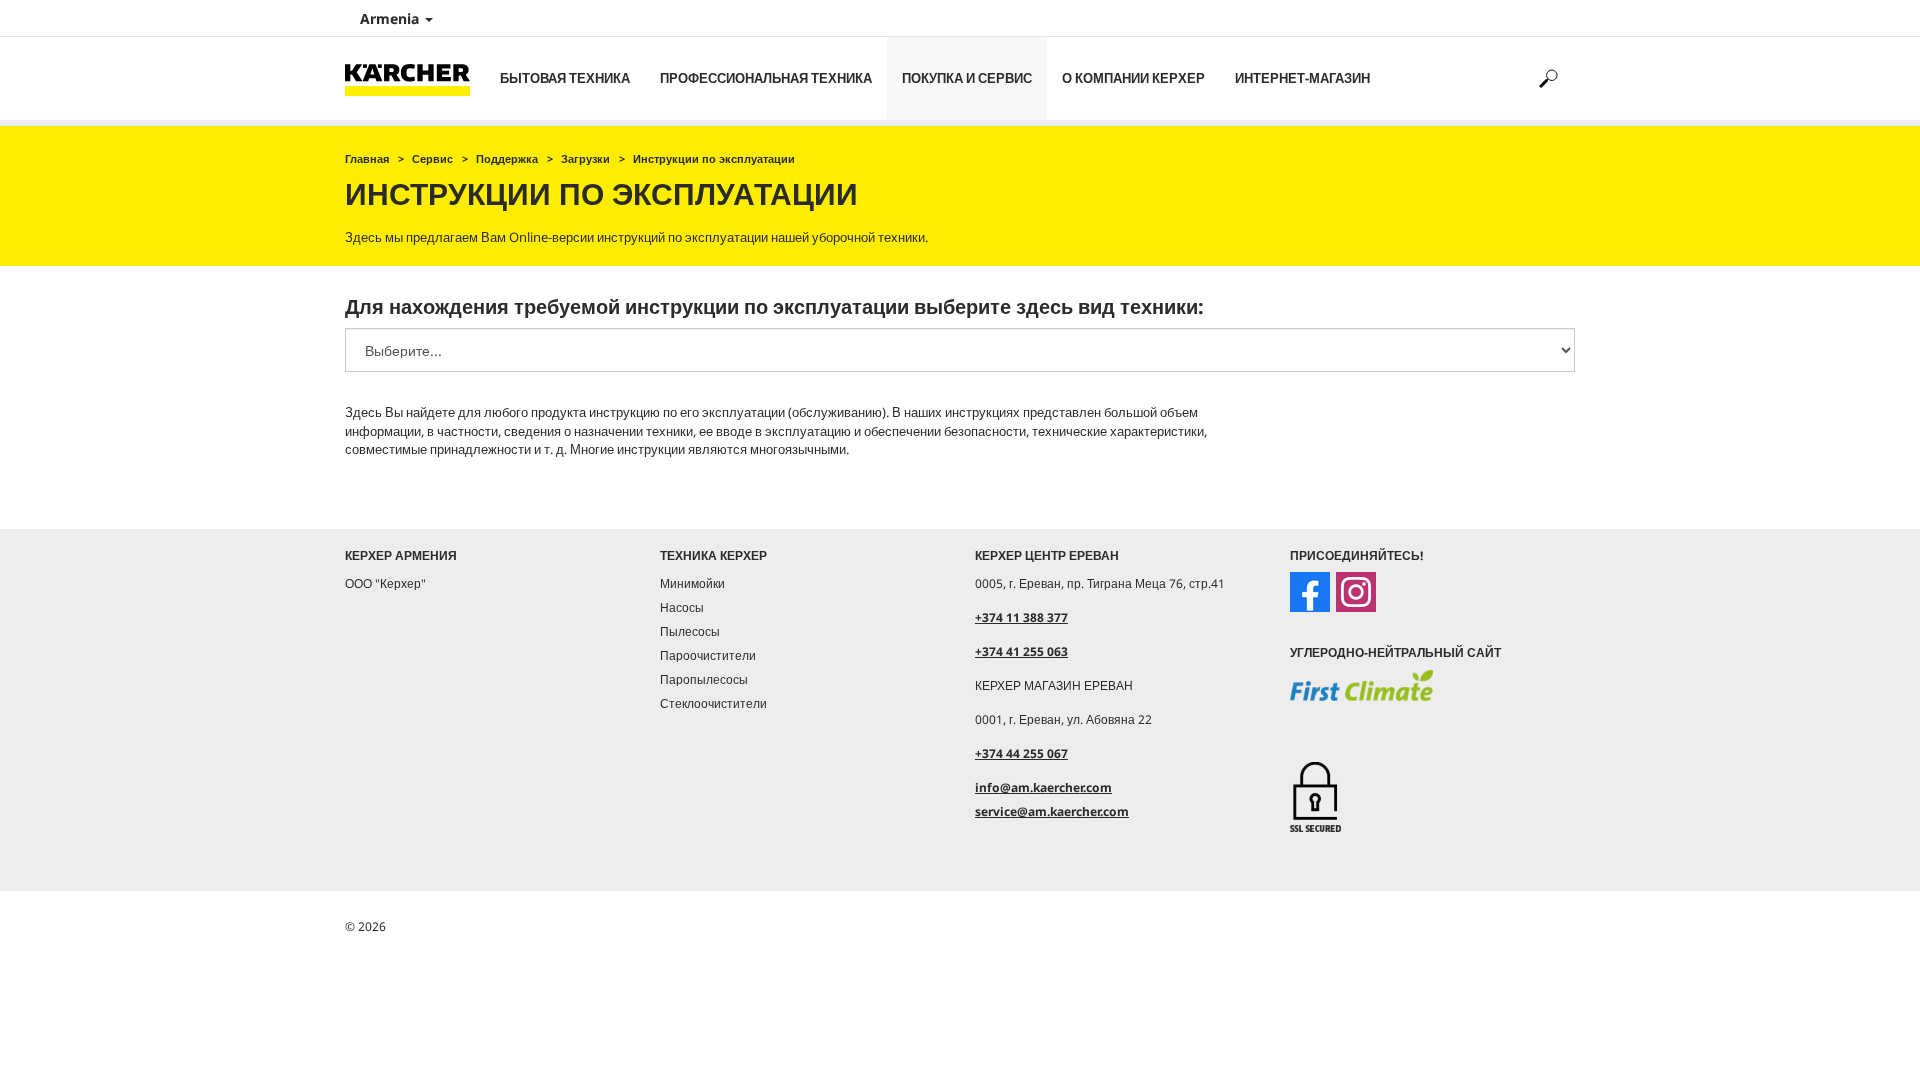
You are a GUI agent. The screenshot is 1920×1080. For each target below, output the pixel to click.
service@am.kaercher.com (1052, 811)
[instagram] (1356, 592)
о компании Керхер (1133, 78)
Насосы (682, 607)
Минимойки (692, 583)
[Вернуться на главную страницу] (415, 78)
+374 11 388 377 (1021, 617)
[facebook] (1310, 592)
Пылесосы (690, 631)
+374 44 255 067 (1021, 753)
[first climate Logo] (1361, 699)
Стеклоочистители (713, 703)
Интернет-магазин (1302, 78)
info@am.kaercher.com (1043, 787)
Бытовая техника (565, 78)
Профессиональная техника (766, 78)
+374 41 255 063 (1021, 651)
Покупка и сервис (967, 78)
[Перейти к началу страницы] (1870, 1041)
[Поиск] (1547, 78)
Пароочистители (708, 655)
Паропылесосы (704, 679)
